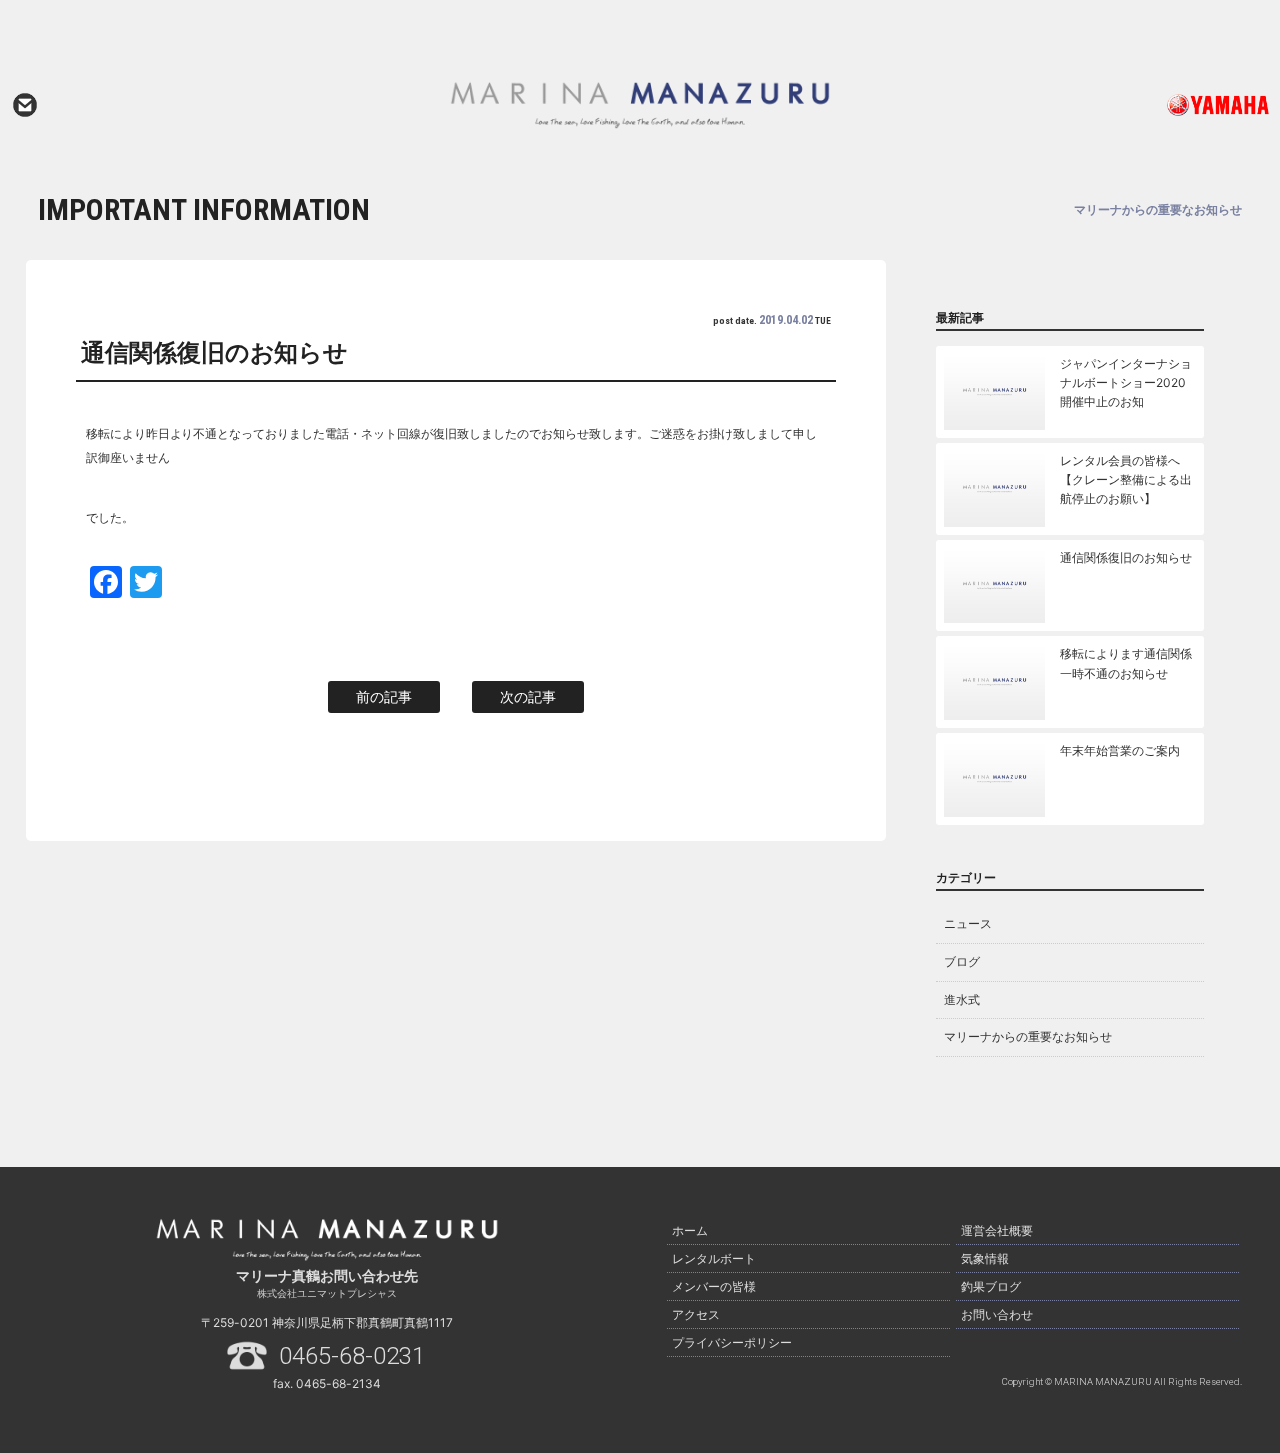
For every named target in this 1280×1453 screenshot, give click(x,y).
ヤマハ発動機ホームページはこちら (1147, 105)
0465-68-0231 (352, 1356)
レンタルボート (714, 1258)
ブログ (962, 961)
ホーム (690, 1230)
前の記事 (384, 696)
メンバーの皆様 (714, 1286)
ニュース (968, 923)
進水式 (962, 999)
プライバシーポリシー (732, 1342)
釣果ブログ (991, 1286)
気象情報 (985, 1258)
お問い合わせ (25, 105)
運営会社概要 (997, 1230)
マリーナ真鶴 (640, 105)
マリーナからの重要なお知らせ (1028, 1036)
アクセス (696, 1314)
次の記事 (528, 696)
